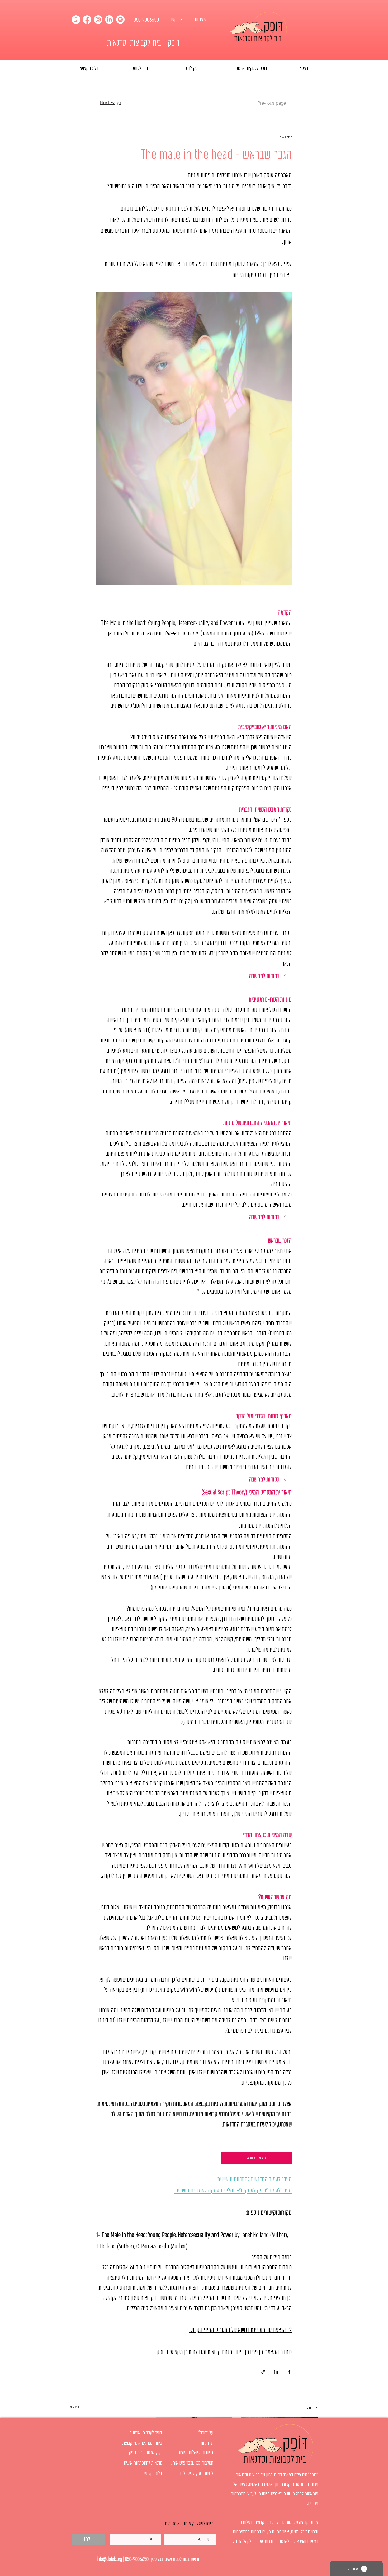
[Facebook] (87, 20)
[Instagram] (98, 20)
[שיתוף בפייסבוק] (289, 2372)
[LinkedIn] (109, 20)
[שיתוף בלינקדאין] (276, 2372)
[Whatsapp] (76, 20)
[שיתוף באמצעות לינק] (263, 2372)
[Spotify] (120, 20)
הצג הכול (74, 2407)
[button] (194, 976)
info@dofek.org (109, 2559)
